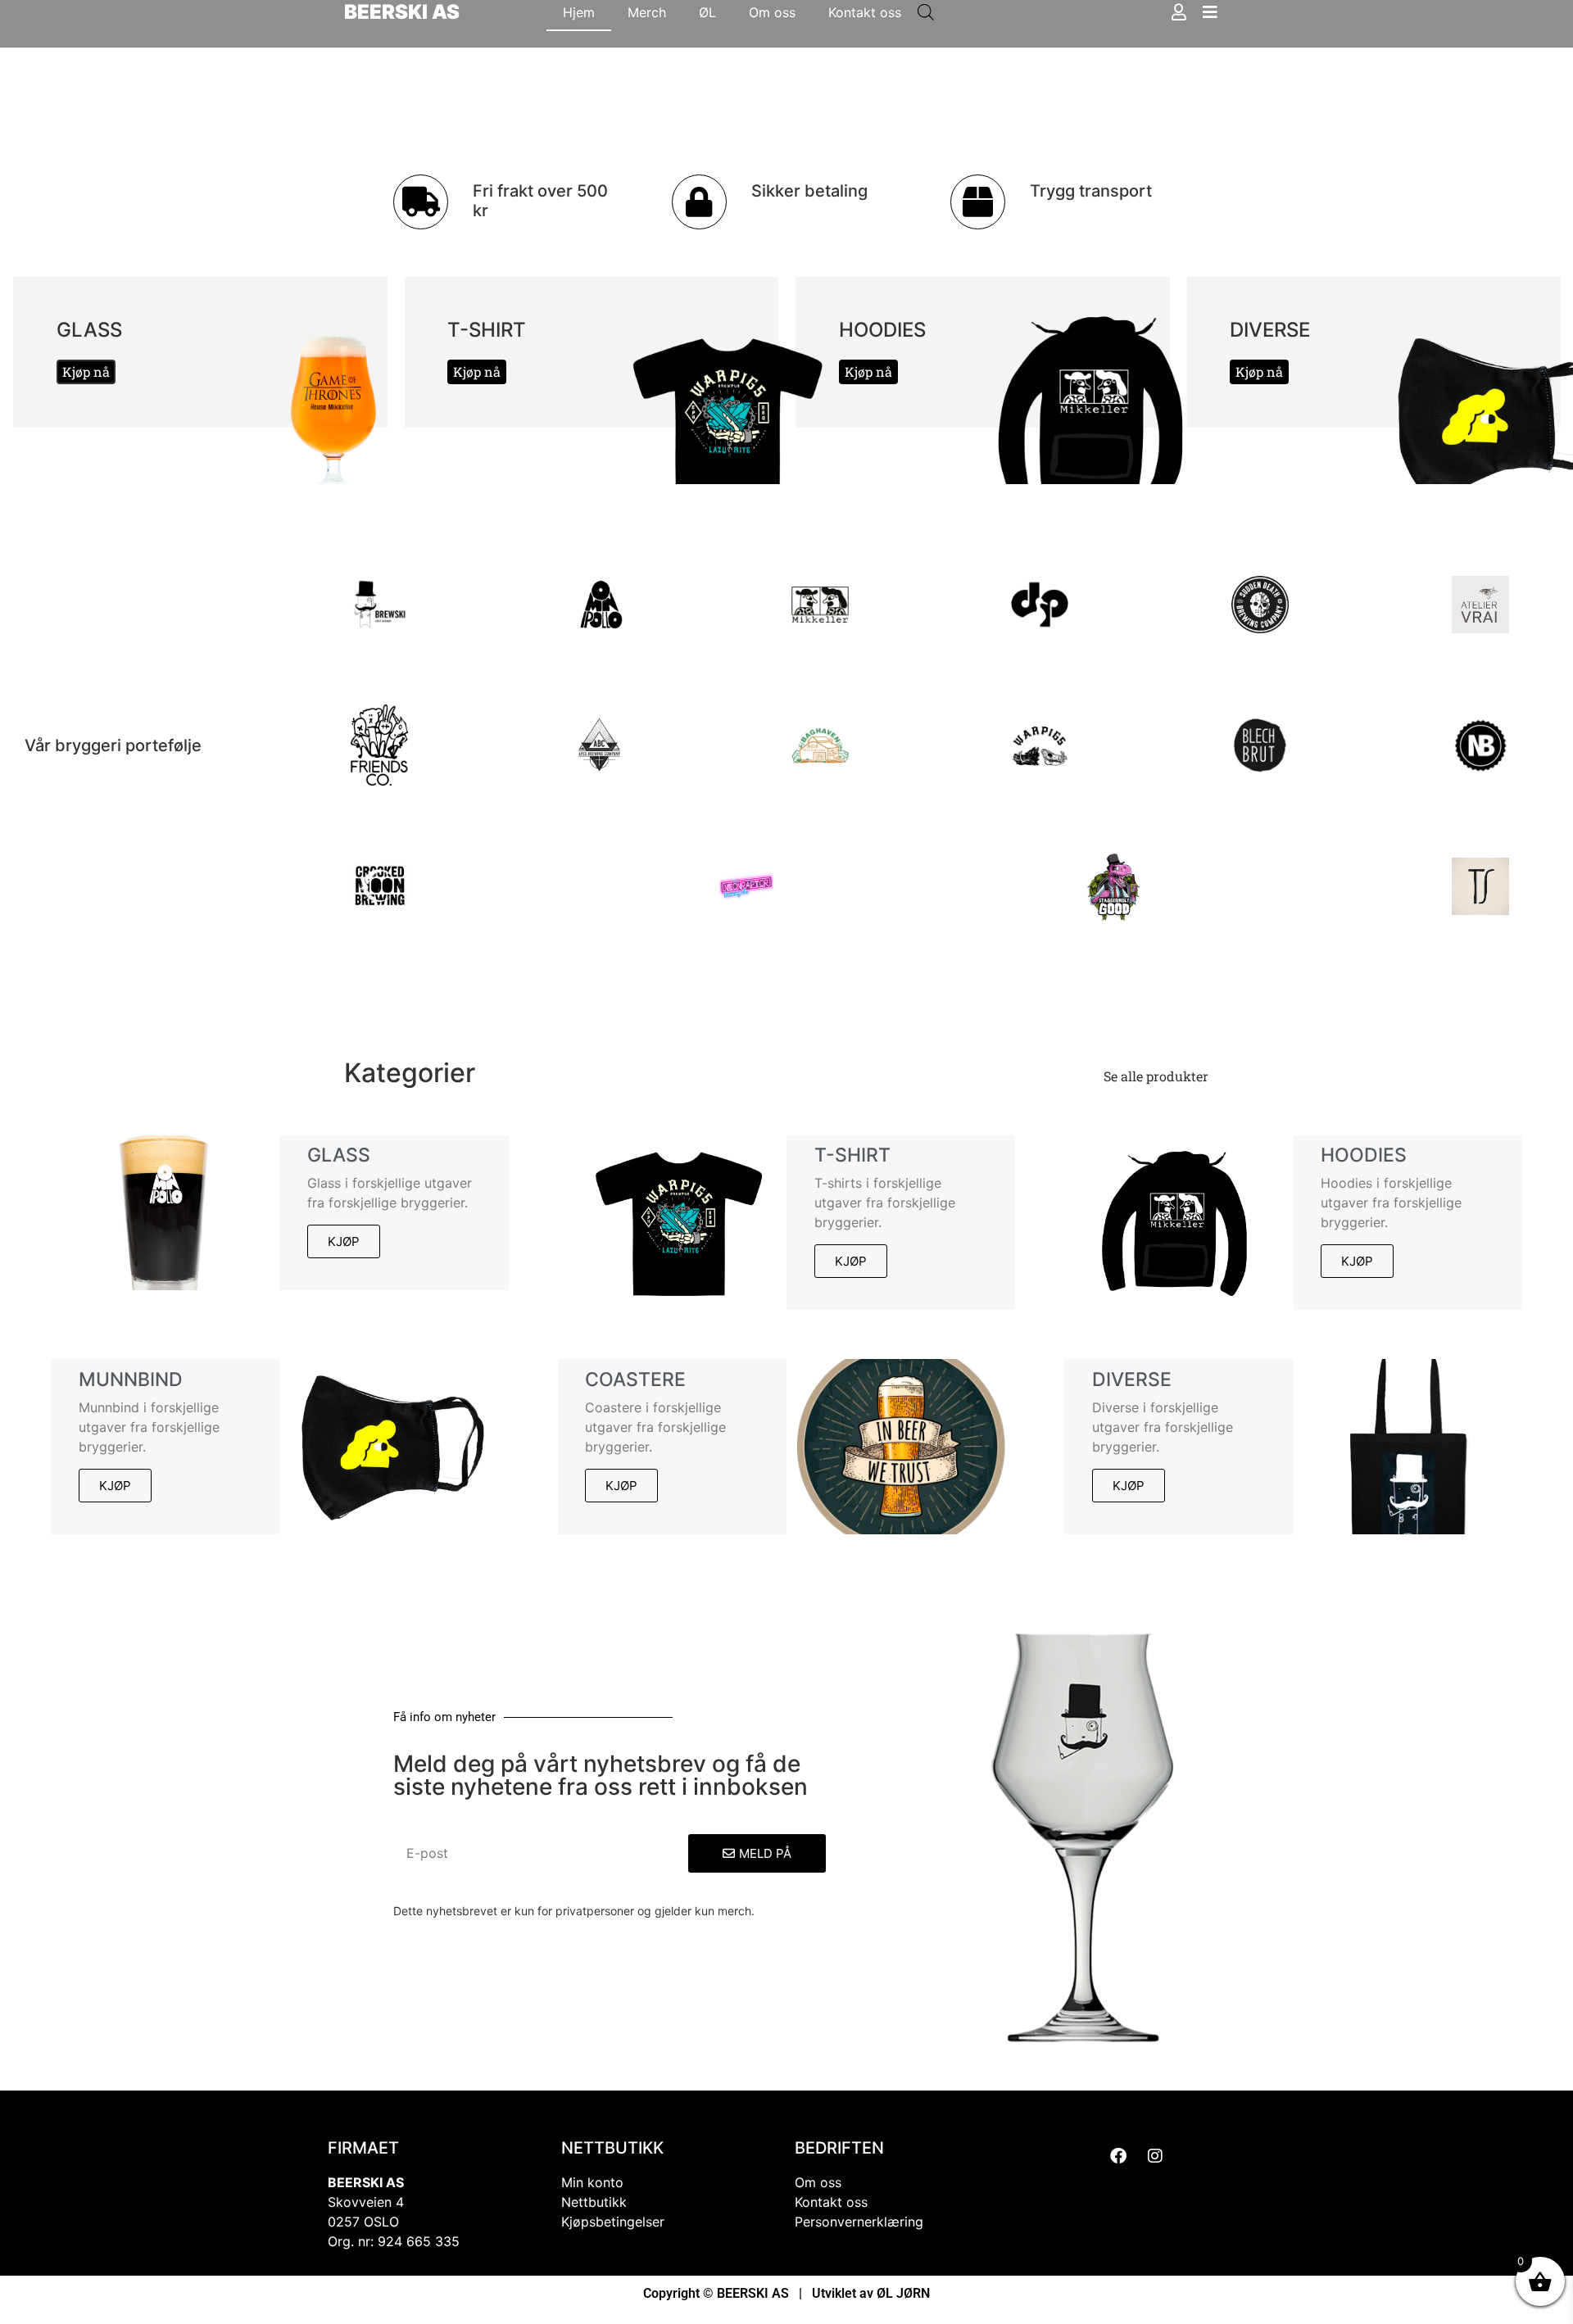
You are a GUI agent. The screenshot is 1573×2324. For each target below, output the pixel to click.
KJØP (344, 1241)
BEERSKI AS (402, 12)
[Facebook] (1118, 2156)
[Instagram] (1155, 2156)
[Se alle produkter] (1220, 1076)
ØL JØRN (903, 2293)
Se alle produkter (1156, 1076)
